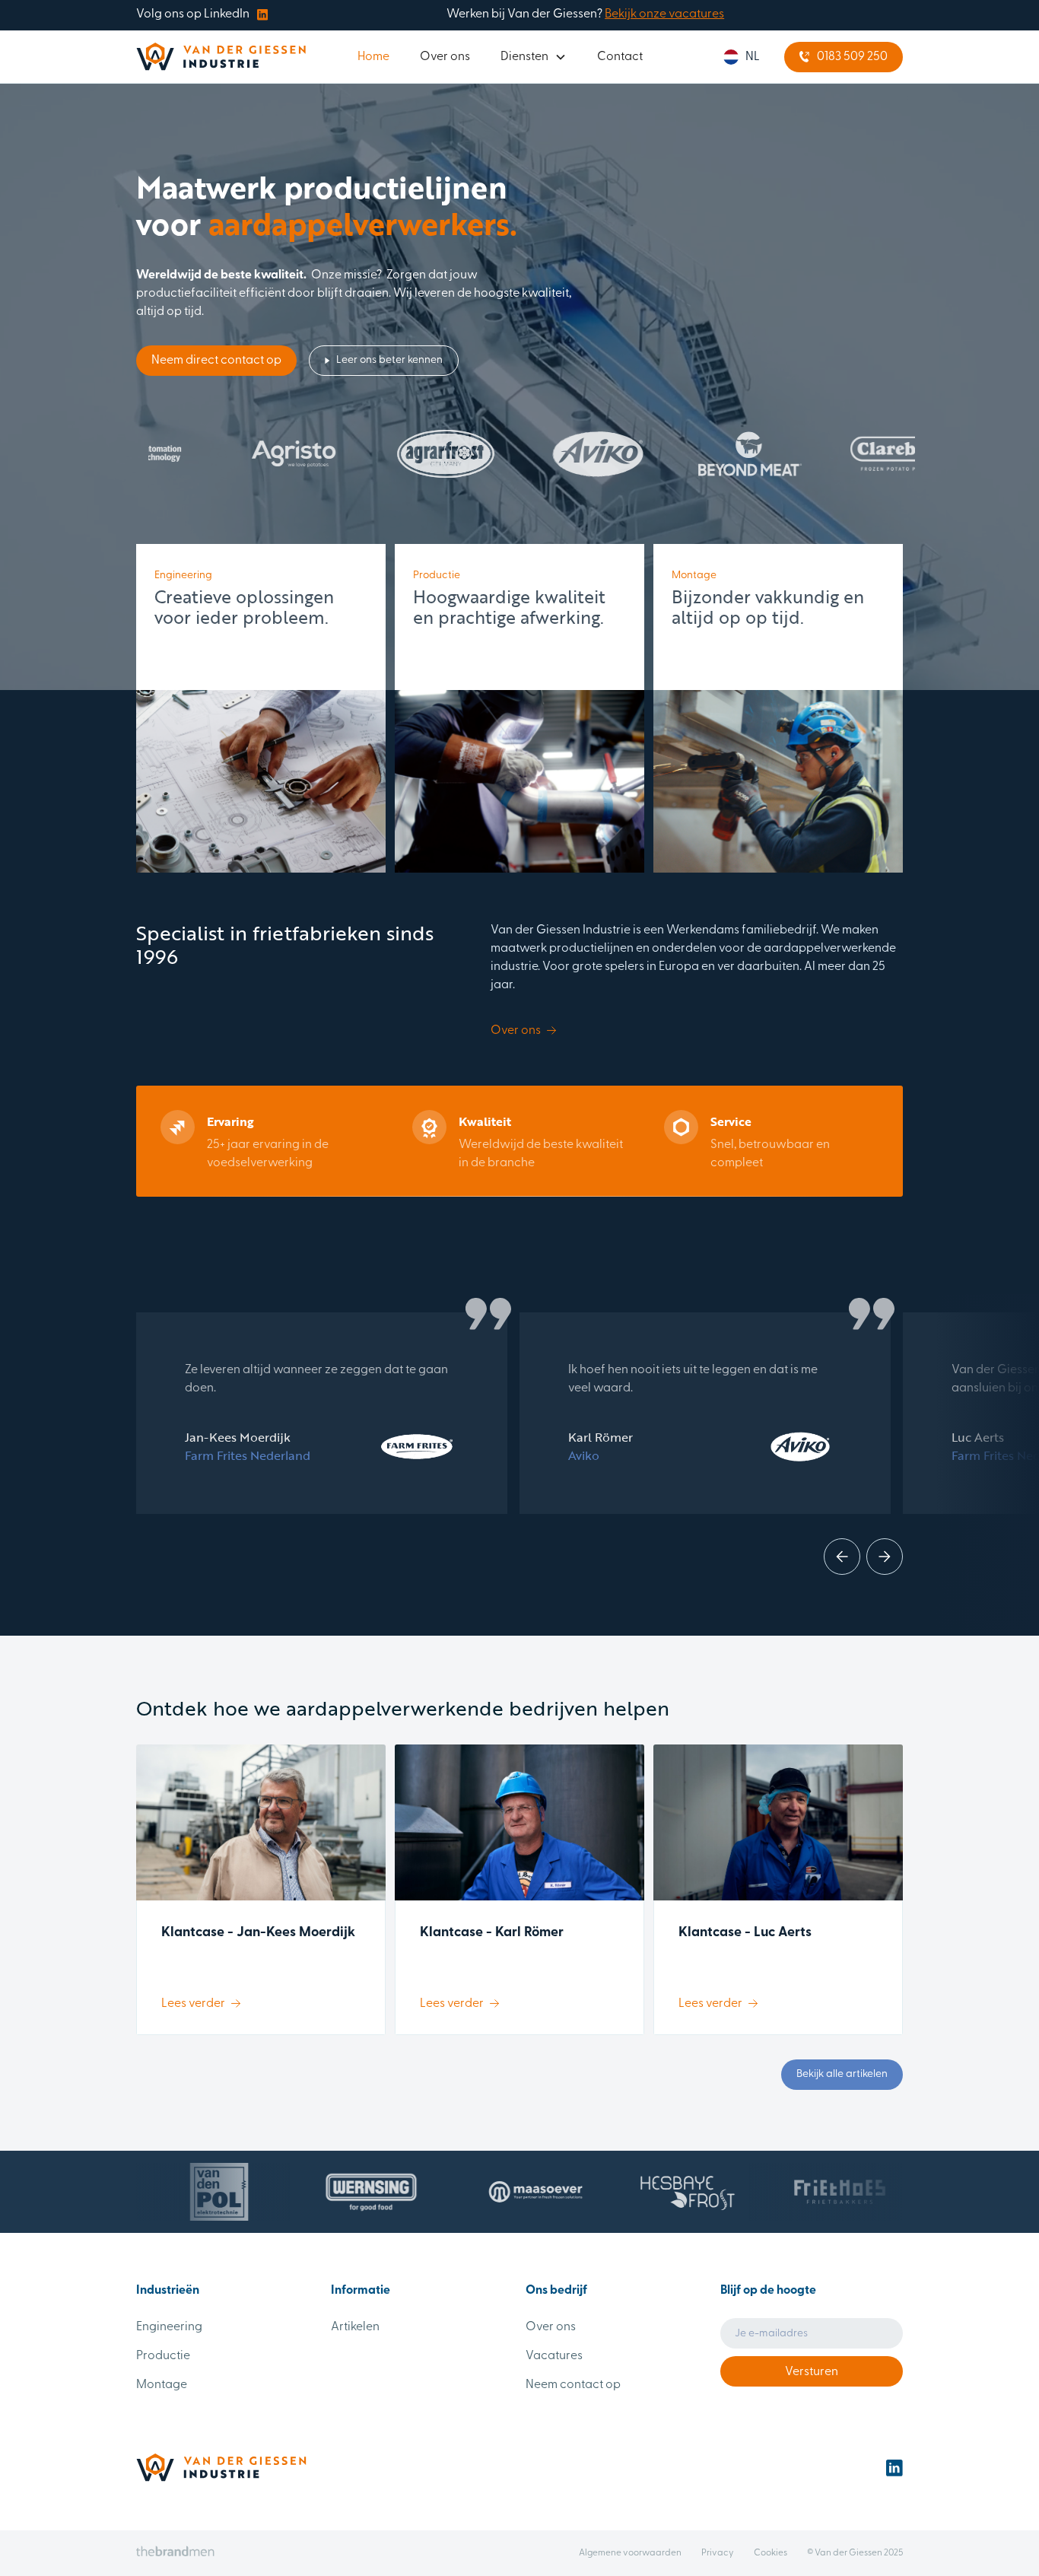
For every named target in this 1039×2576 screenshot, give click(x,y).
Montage (162, 2385)
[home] (221, 57)
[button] (534, 57)
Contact (620, 57)
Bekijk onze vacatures (664, 14)
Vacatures (554, 2356)
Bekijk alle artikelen (842, 2074)
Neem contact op (573, 2385)
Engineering (169, 2327)
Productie (163, 2356)
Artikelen (355, 2327)
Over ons (445, 57)
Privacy (718, 2553)
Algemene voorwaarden (630, 2553)
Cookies (771, 2553)
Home (373, 57)
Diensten (524, 57)
